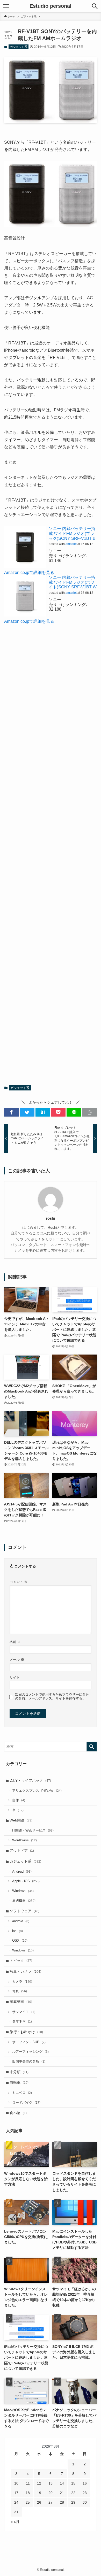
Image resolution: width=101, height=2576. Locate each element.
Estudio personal (51, 6)
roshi (51, 1218)
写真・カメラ (25, 1971)
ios (17, 1931)
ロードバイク (26, 2103)
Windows (23, 1891)
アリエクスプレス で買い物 (37, 1791)
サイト (15, 1678)
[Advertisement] (51, 855)
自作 (19, 1800)
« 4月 (15, 2522)
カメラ (22, 1982)
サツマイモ (24, 2012)
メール (17, 1660)
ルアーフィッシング (30, 2052)
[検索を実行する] (92, 1747)
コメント (19, 1582)
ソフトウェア (24, 1911)
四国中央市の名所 (29, 2062)
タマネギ (22, 2021)
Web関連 (21, 1820)
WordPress (24, 1840)
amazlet (71, 544)
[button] (11, 1112)
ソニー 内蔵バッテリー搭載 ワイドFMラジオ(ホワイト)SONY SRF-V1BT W (73, 582)
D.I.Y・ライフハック (30, 1780)
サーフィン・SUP (29, 2042)
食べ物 (18, 2113)
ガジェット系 (19, 47)
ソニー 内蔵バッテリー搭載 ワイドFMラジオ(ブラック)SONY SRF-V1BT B (72, 533)
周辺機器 (24, 1901)
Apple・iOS (26, 1881)
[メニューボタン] (6, 6)
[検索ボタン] (95, 6)
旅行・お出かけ (26, 2032)
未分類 (19, 2072)
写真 (20, 1991)
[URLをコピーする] (90, 1112)
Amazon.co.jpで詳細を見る (29, 572)
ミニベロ (22, 2093)
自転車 (19, 2082)
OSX (20, 1941)
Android (22, 1872)
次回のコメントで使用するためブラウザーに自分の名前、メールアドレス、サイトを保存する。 (52, 1697)
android (21, 1921)
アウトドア (22, 1850)
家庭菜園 (21, 2002)
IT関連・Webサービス (33, 1831)
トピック (21, 1960)
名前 (15, 1642)
